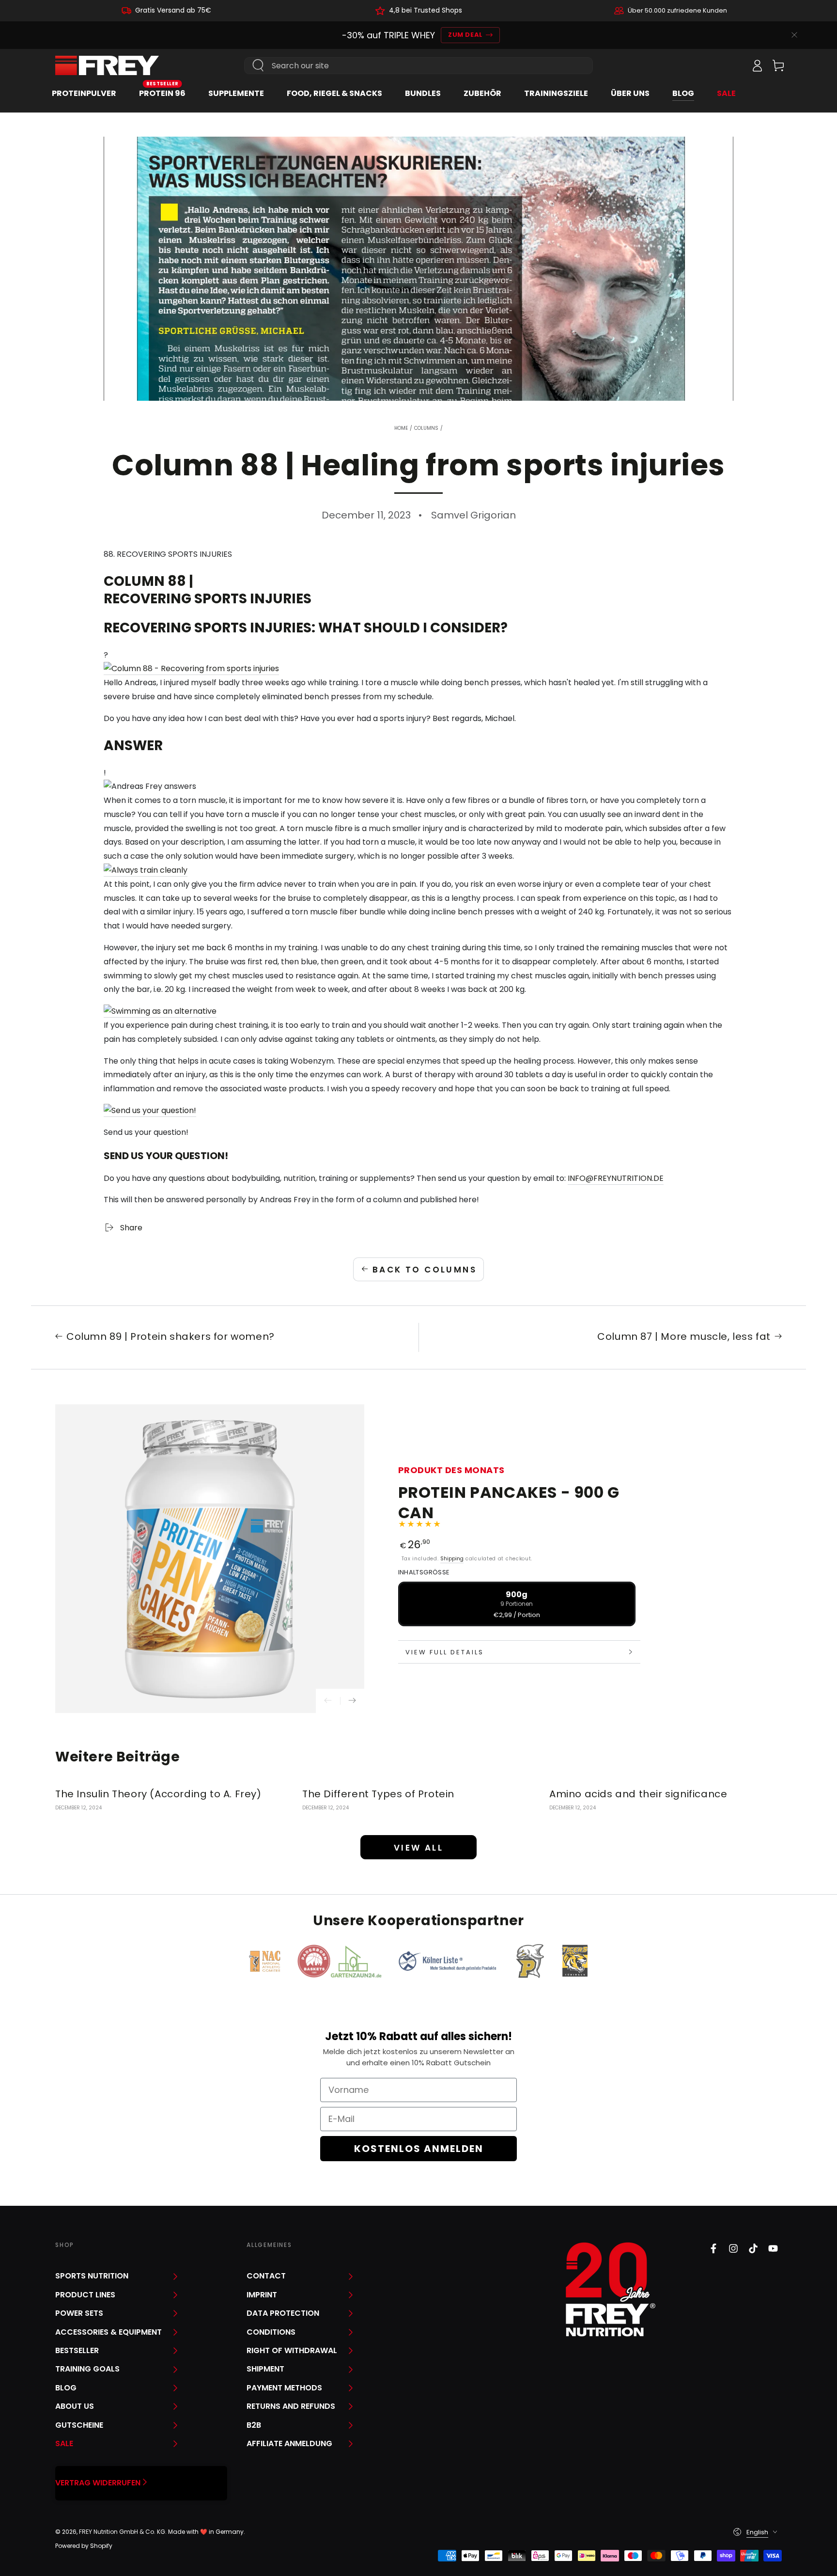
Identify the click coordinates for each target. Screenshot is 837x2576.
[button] (736, 65)
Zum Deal (465, 35)
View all (418, 1848)
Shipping (452, 1559)
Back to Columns (425, 1270)
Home (401, 428)
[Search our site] (258, 65)
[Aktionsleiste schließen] (794, 35)
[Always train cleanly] (146, 871)
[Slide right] (352, 1701)
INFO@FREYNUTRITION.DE (616, 1178)
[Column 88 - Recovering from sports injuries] (191, 669)
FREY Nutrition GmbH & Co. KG (122, 2532)
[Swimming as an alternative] (160, 1012)
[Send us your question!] (150, 1111)
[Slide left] (328, 1701)
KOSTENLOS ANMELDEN (419, 2149)
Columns (426, 428)
